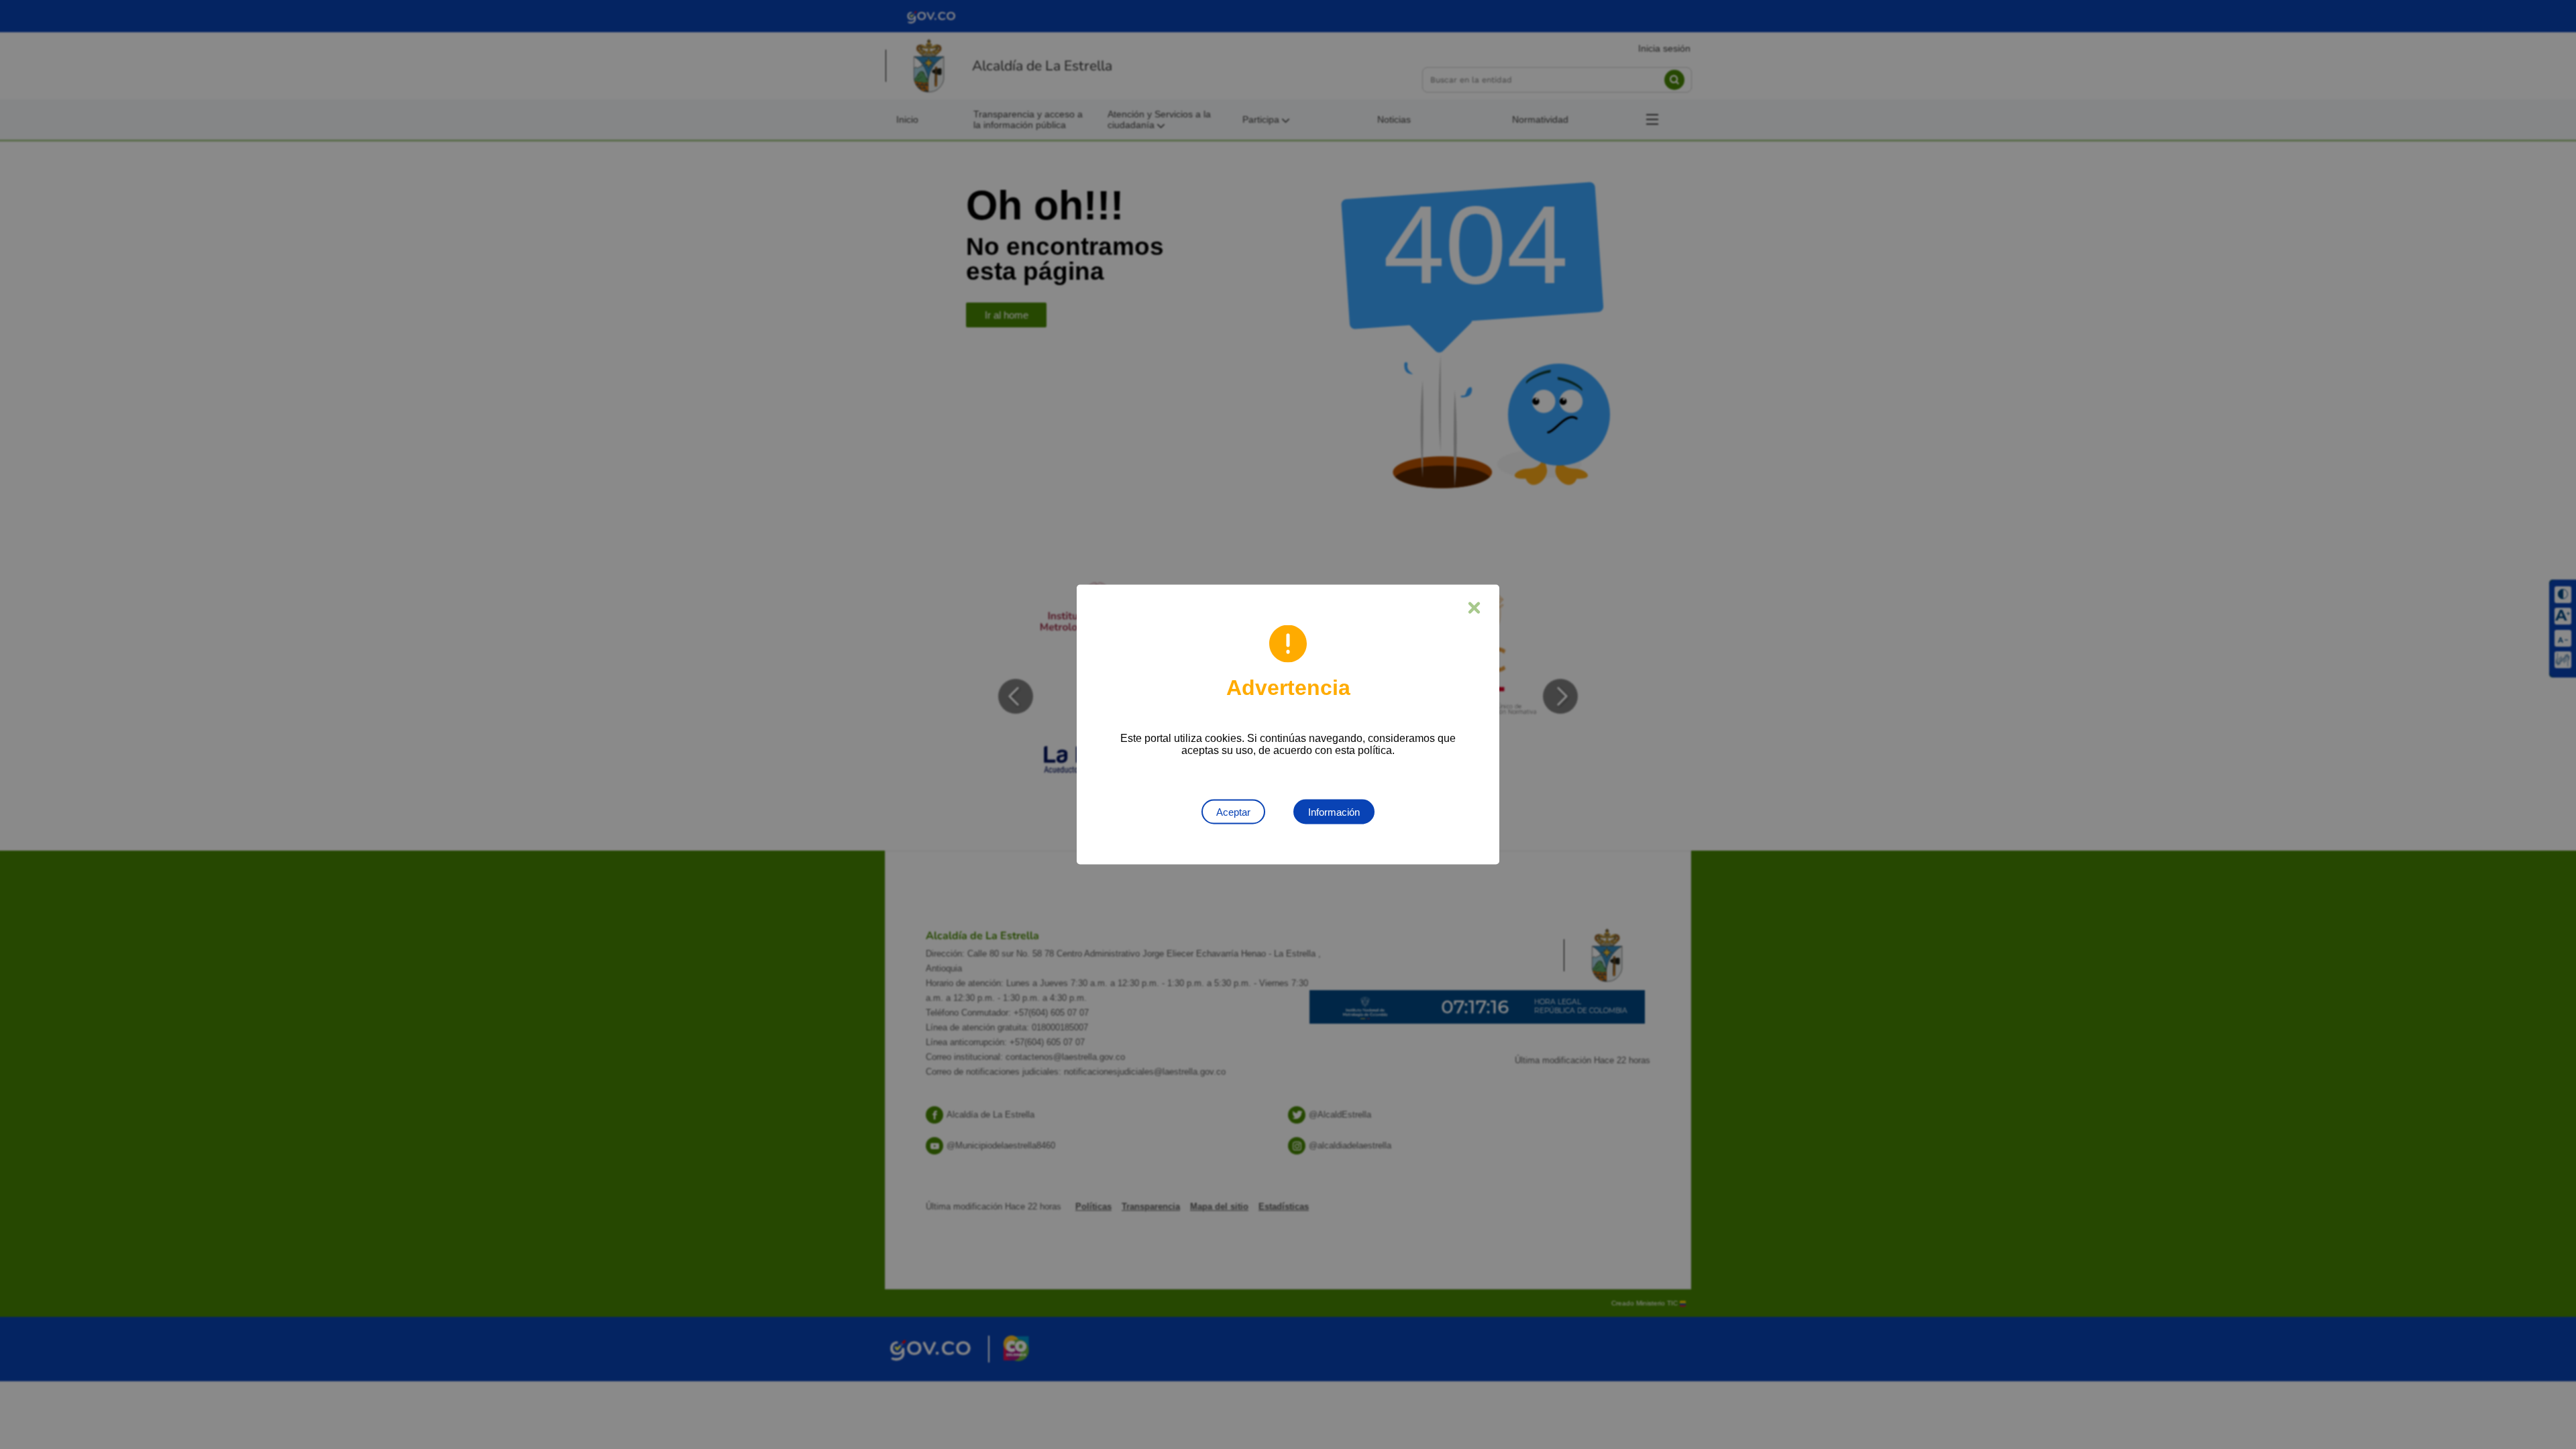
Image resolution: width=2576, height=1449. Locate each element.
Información (1334, 812)
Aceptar (1233, 812)
